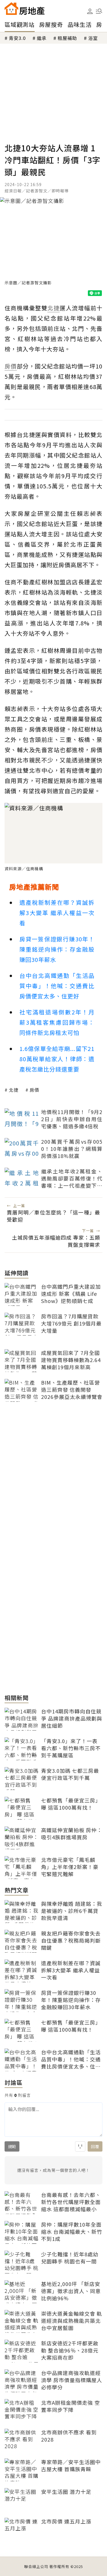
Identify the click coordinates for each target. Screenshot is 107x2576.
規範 (12, 2146)
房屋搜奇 (51, 24)
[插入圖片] (80, 2146)
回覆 (95, 2146)
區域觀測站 (20, 24)
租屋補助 (67, 38)
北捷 (14, 1090)
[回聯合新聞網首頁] (11, 9)
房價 (35, 1090)
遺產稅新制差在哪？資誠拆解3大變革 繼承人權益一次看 (57, 913)
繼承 (42, 38)
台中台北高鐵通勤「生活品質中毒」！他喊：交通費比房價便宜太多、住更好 (57, 986)
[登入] (90, 11)
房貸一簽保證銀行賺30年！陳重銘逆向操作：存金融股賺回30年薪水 (57, 949)
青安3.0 (17, 38)
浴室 (93, 38)
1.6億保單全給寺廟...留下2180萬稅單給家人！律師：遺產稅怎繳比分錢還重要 (57, 1059)
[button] (99, 11)
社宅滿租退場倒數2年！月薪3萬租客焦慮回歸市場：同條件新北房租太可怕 (57, 1022)
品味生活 (80, 24)
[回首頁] (25, 9)
